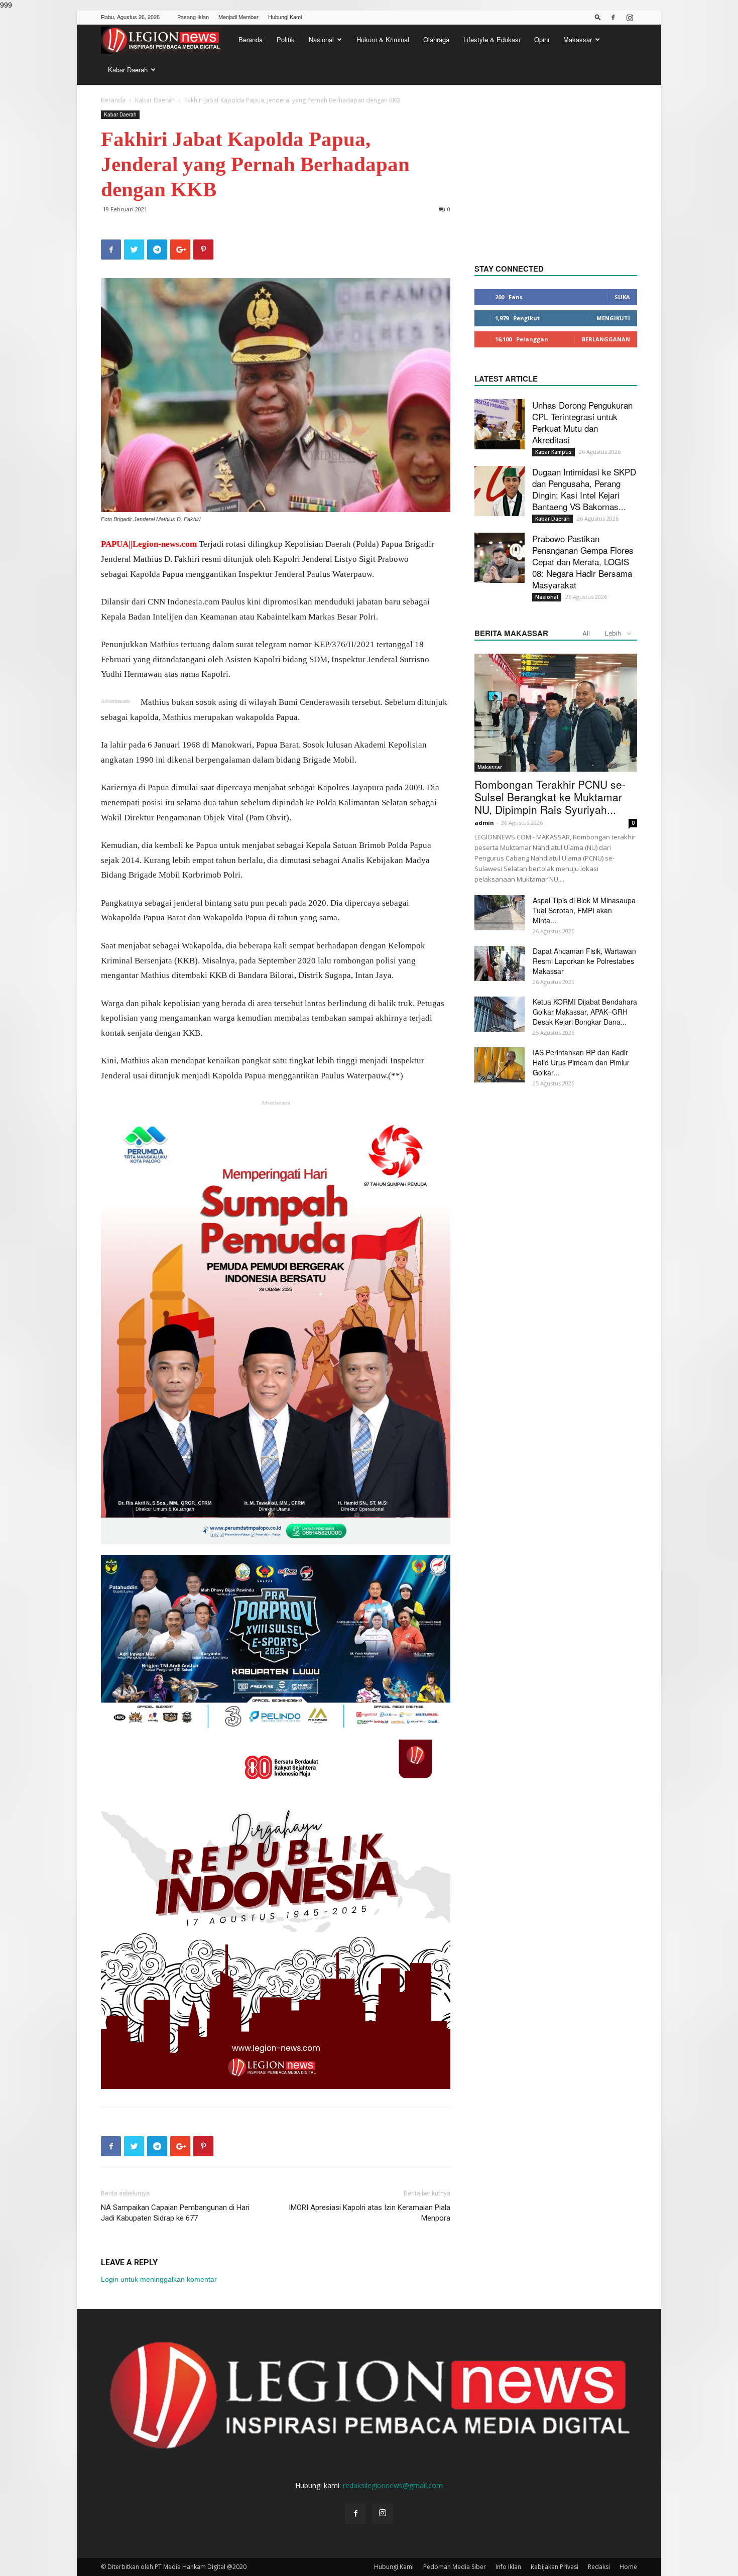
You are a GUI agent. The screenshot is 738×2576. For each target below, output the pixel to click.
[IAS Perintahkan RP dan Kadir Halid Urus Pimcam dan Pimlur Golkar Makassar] (500, 1065)
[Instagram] (630, 18)
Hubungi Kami (285, 17)
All (586, 633)
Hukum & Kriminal (383, 39)
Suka (622, 297)
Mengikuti (613, 318)
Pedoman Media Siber (455, 2567)
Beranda (251, 39)
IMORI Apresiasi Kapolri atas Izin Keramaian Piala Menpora (370, 2213)
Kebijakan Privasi (555, 2567)
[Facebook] (613, 18)
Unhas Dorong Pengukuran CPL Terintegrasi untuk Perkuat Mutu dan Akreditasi (582, 422)
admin (484, 823)
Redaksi (599, 2567)
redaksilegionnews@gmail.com (393, 2485)
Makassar (578, 39)
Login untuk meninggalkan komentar (159, 2279)
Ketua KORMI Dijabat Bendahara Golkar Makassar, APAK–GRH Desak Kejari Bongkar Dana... (585, 1012)
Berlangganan (606, 339)
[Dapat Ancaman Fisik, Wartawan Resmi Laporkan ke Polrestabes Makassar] (500, 963)
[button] (598, 17)
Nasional (321, 39)
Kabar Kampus (553, 452)
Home (628, 2567)
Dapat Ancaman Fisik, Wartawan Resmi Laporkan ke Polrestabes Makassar (584, 961)
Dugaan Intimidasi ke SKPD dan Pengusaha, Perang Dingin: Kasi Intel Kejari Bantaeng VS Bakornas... (584, 489)
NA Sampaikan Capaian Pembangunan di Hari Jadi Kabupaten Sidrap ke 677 (175, 2213)
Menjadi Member (238, 17)
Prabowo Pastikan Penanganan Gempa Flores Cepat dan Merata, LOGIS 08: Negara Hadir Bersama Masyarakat (583, 562)
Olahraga (436, 39)
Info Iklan (508, 2567)
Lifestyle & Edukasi (492, 39)
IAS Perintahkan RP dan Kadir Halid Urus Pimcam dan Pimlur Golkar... (581, 1062)
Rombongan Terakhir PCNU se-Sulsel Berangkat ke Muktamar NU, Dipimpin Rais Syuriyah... (550, 797)
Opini (542, 39)
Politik (286, 39)
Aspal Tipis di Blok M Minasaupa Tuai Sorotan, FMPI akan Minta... (584, 910)
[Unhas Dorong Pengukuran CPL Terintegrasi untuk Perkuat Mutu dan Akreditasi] (500, 424)
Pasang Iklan (193, 17)
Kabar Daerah (128, 70)
